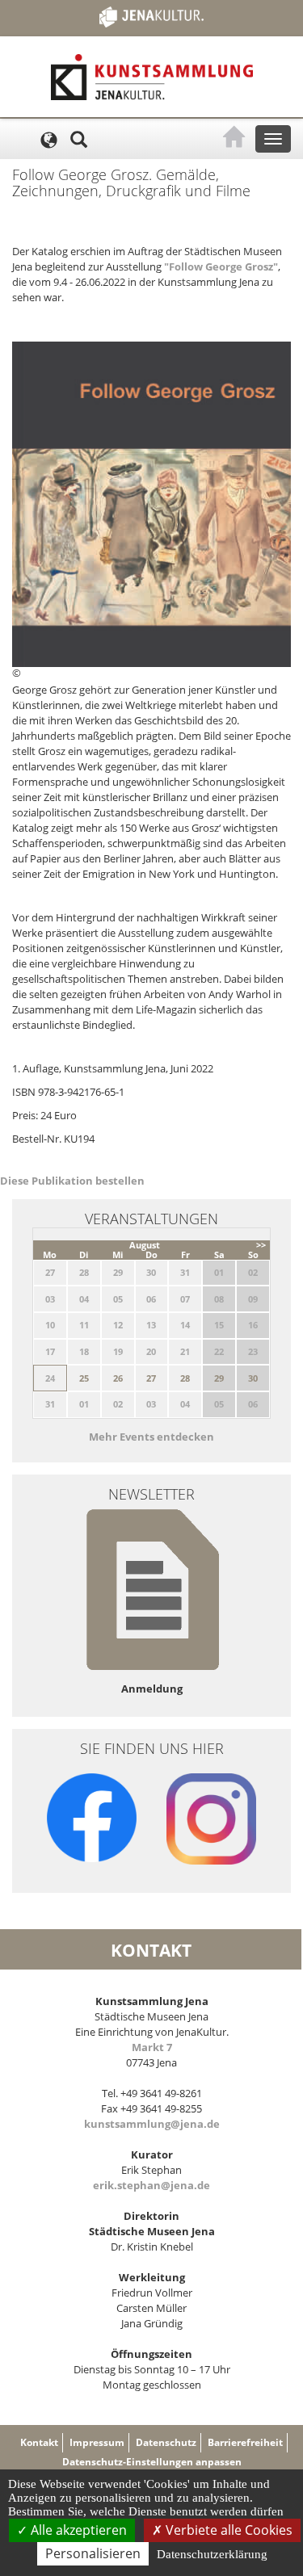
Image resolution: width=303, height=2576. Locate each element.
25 (84, 1378)
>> (261, 1245)
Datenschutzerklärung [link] (212, 2554)
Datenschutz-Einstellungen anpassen (152, 2462)
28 (185, 1378)
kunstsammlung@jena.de (152, 2124)
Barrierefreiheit (245, 2442)
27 (151, 1378)
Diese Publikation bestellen (72, 1181)
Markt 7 (152, 2047)
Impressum (97, 2442)
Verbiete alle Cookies (227, 2530)
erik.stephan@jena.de (151, 2185)
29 (219, 1378)
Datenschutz (166, 2442)
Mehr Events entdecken (151, 1437)
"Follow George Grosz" (221, 266)
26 (118, 1378)
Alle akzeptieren (77, 2530)
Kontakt (39, 2442)
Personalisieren (93, 2553)
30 (253, 1378)
